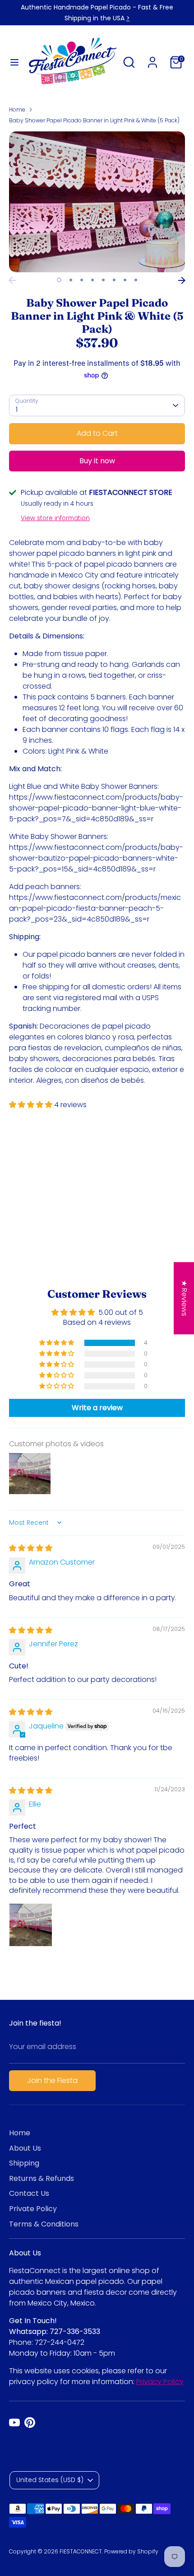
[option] (97, 202)
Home (17, 109)
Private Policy (33, 2209)
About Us (25, 2148)
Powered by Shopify (131, 2551)
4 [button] (92, 280)
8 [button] (136, 280)
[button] (32, 1105)
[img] (31, 1548)
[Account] (152, 58)
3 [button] (82, 280)
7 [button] (125, 280)
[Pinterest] (30, 2422)
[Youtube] (14, 2422)
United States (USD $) (50, 2480)
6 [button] (114, 280)
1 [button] (59, 280)
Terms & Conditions (44, 2224)
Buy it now (97, 461)
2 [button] (71, 280)
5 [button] (103, 280)
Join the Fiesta (52, 2080)
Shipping (24, 2163)
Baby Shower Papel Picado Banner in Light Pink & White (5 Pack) (94, 120)
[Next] (182, 280)
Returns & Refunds (42, 2178)
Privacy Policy (160, 2382)
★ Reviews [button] (184, 1298)
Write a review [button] (97, 1408)
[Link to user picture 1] (31, 1925)
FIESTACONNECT (81, 2551)
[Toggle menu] (14, 62)
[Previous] (12, 280)
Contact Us (29, 2193)
